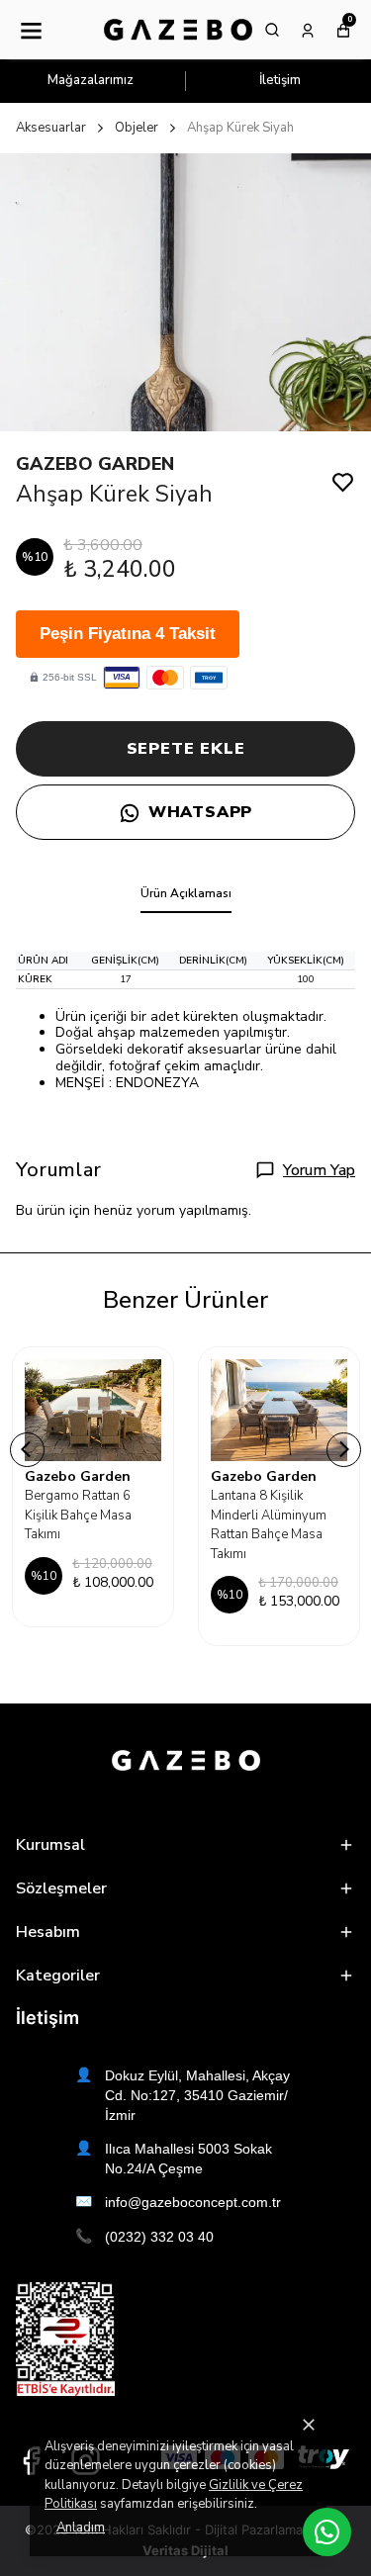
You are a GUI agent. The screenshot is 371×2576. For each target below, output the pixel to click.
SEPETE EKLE (186, 749)
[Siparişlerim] (308, 30)
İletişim (280, 80)
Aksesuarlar (51, 128)
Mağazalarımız (91, 80)
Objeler (137, 128)
